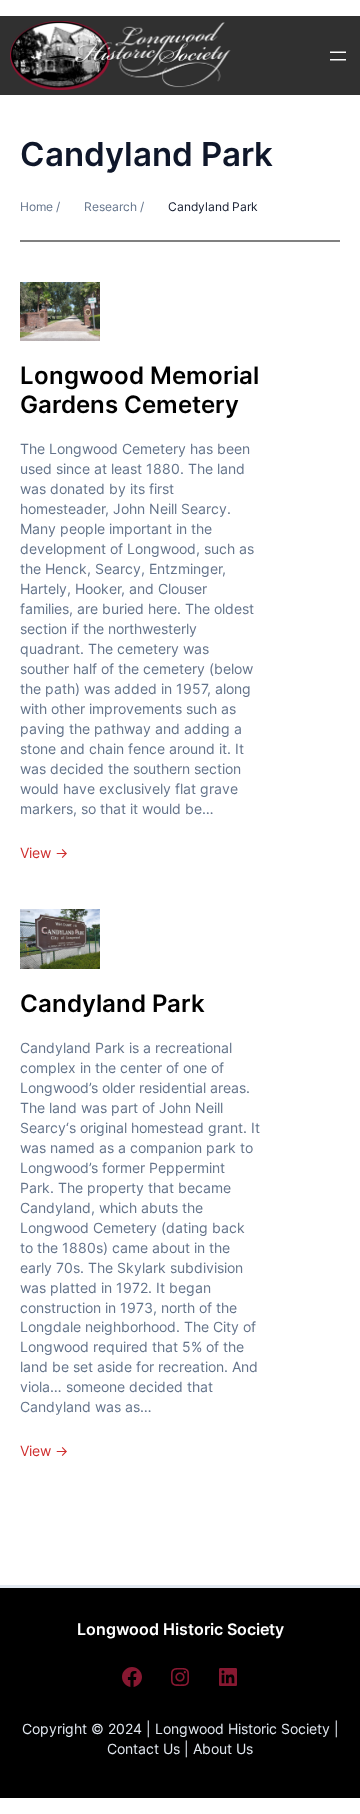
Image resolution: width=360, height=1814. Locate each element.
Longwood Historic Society (180, 1629)
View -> (44, 852)
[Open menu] (338, 56)
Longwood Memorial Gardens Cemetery (139, 390)
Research (110, 206)
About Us (223, 1748)
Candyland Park (112, 1003)
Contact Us (143, 1748)
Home (38, 206)
